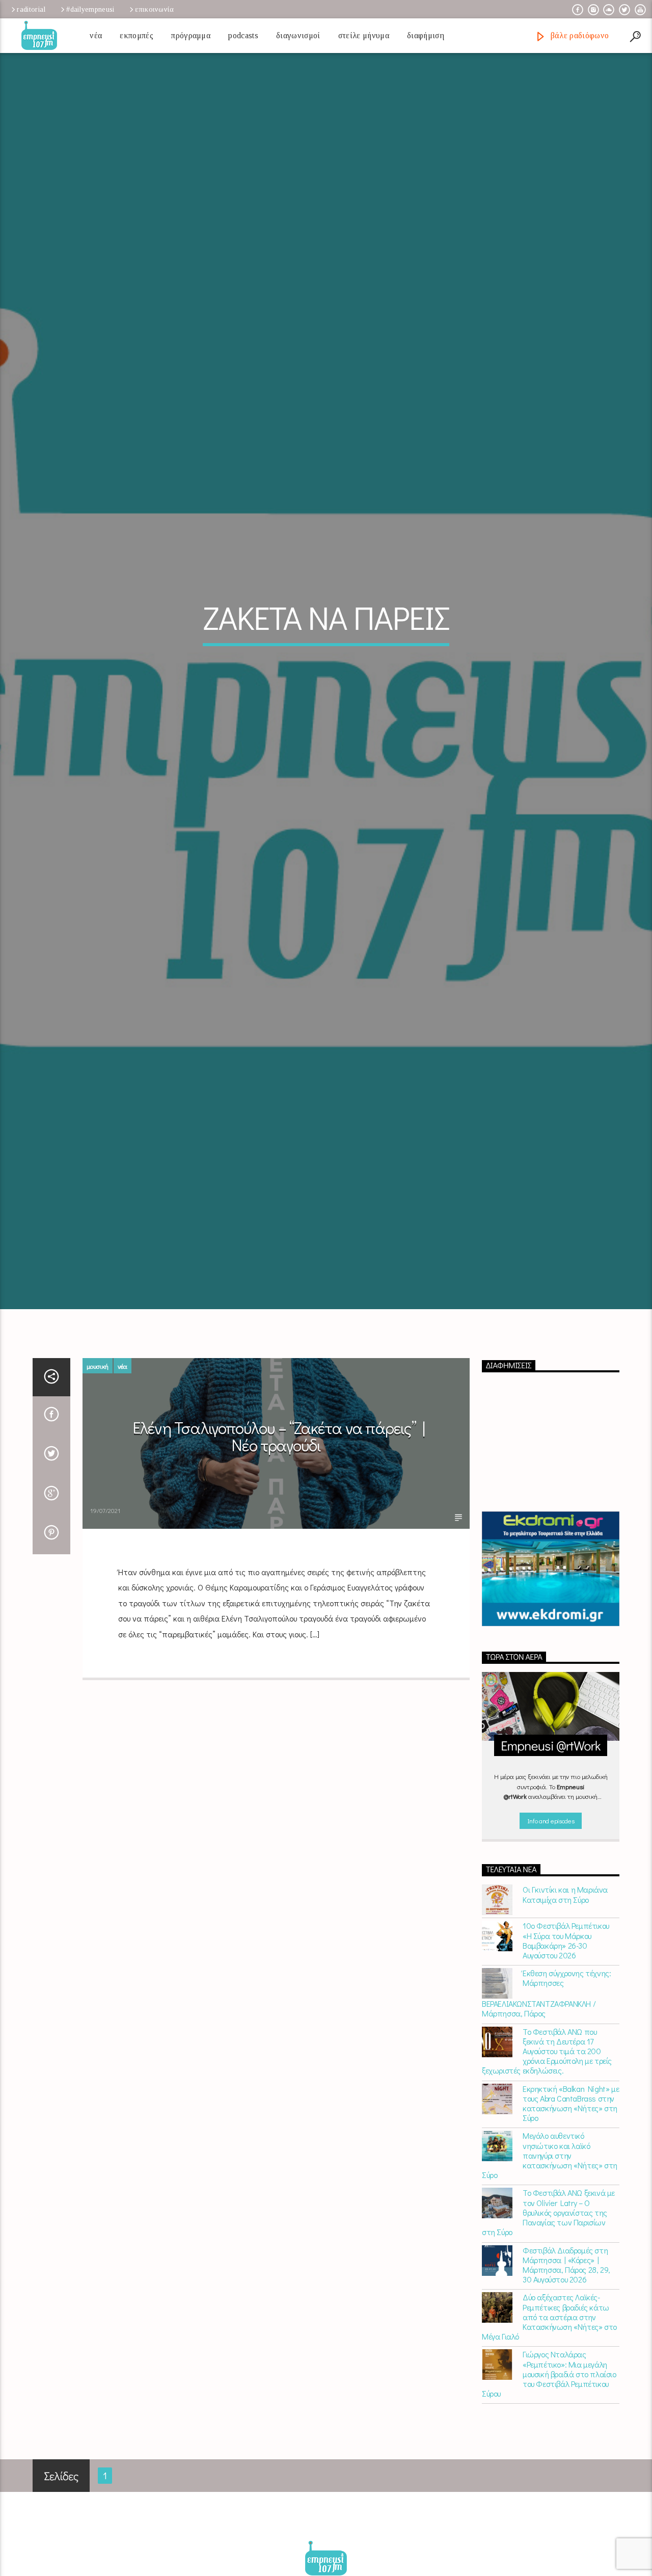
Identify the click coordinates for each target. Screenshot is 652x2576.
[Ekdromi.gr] (551, 1707)
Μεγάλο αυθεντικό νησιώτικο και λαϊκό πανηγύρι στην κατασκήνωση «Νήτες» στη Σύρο (550, 2294)
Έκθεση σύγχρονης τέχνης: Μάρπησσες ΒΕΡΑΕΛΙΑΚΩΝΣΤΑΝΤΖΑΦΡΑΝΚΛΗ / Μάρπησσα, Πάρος (546, 2132)
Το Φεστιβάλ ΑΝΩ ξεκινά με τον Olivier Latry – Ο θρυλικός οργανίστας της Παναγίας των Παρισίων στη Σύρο (548, 2351)
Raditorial (31, 9)
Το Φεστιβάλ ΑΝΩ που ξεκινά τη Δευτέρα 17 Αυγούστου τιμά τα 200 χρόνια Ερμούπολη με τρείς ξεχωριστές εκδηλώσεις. (547, 2189)
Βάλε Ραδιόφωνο (578, 35)
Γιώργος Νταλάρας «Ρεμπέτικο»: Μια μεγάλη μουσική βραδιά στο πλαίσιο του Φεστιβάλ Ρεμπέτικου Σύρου (549, 2512)
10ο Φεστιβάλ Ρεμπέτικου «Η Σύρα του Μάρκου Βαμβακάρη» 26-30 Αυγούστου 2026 (566, 2079)
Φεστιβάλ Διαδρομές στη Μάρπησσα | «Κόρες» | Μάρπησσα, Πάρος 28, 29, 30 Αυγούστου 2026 (566, 2403)
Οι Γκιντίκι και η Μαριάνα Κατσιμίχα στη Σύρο (565, 2033)
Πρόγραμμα (191, 35)
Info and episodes (551, 1959)
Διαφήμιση (426, 35)
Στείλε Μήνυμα (364, 35)
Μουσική (98, 1504)
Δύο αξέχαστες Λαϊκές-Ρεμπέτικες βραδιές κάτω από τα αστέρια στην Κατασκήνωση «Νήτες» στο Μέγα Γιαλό (549, 2455)
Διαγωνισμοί (298, 35)
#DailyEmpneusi (90, 9)
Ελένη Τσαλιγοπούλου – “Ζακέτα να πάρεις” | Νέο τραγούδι (279, 1575)
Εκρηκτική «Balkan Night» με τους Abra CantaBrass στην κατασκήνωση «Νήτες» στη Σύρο (571, 2241)
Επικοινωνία (154, 9)
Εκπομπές (137, 35)
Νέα (96, 35)
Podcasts (243, 35)
